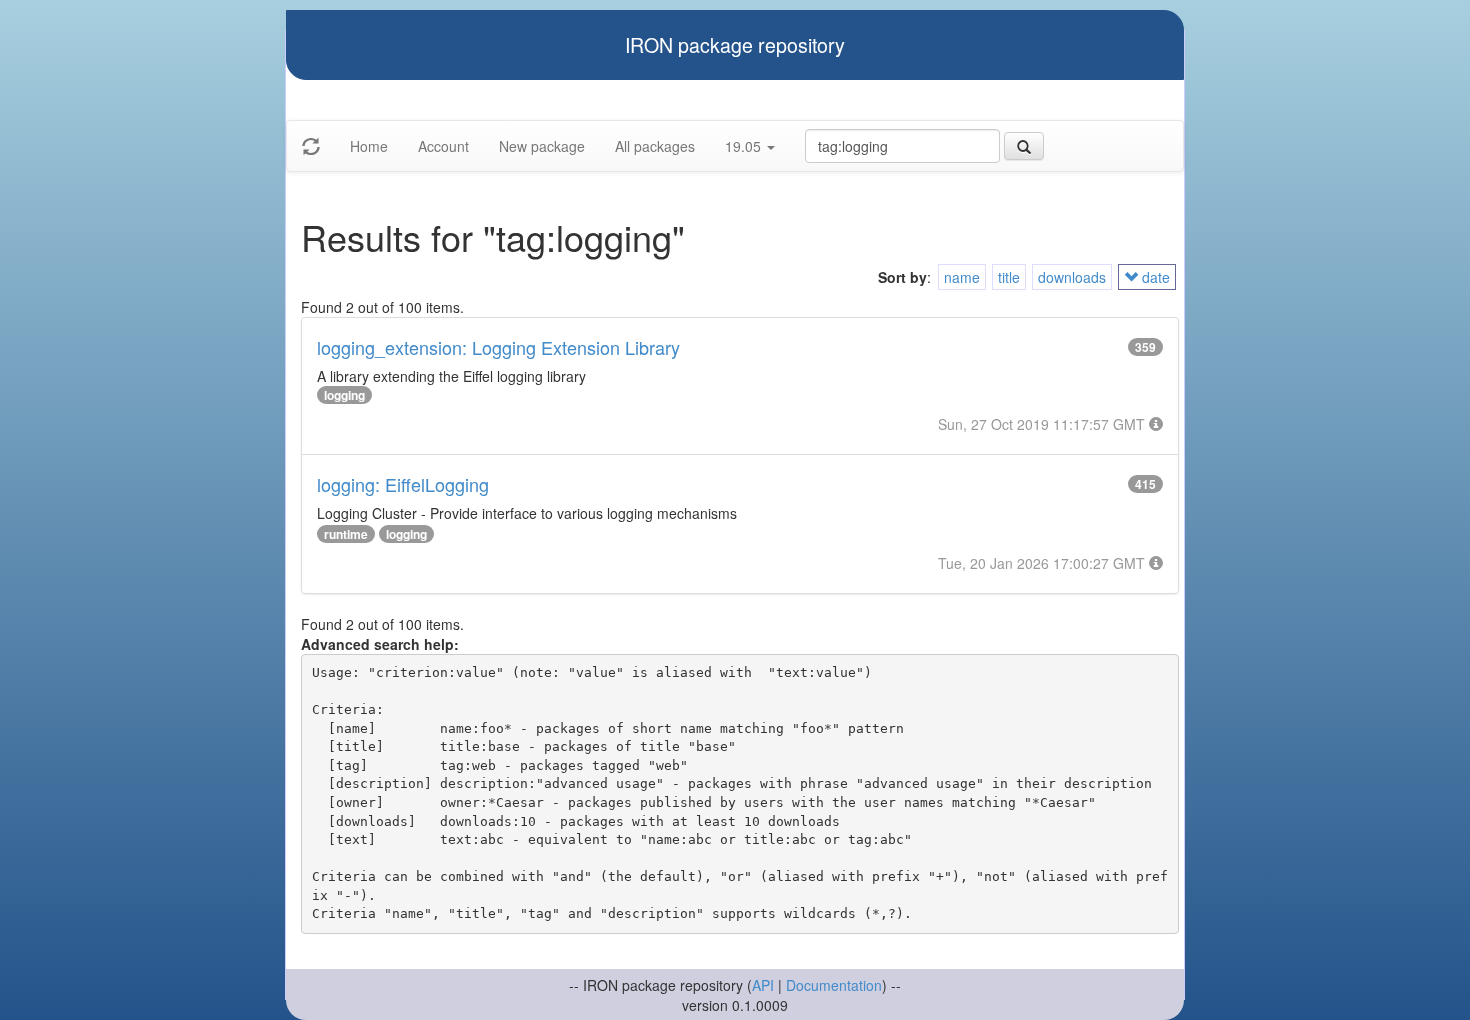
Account (443, 146)
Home (369, 146)
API (763, 985)
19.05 (745, 146)
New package (542, 146)
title (1009, 277)
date (1154, 277)
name (962, 277)
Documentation (834, 985)
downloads (1072, 277)
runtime (346, 534)
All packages (655, 146)
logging (344, 395)
